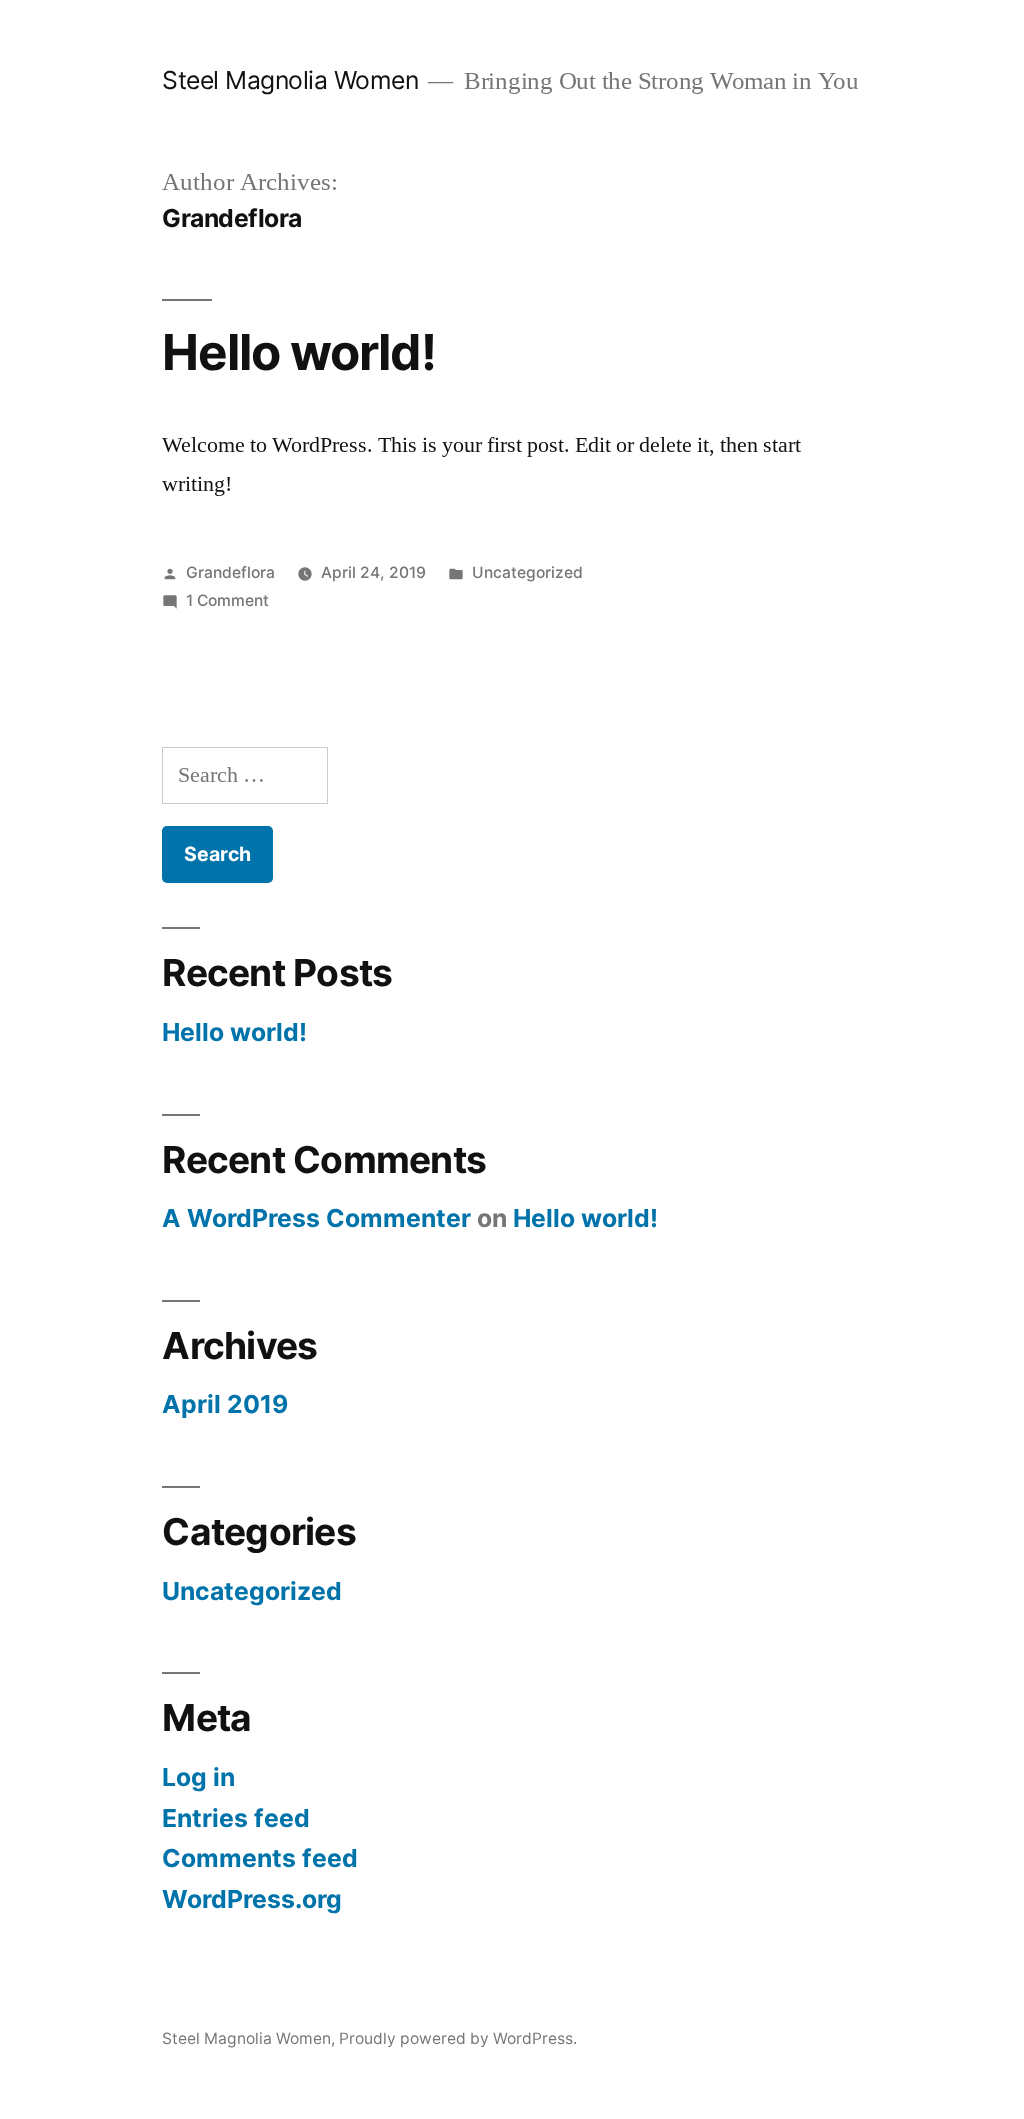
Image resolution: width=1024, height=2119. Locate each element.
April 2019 (225, 1404)
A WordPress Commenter (316, 1218)
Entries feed (236, 1818)
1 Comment (227, 600)
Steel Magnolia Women (290, 80)
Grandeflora (230, 572)
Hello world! (298, 352)
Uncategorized (527, 572)
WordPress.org (252, 1899)
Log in (198, 1777)
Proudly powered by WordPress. (458, 2038)
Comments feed (260, 1858)
